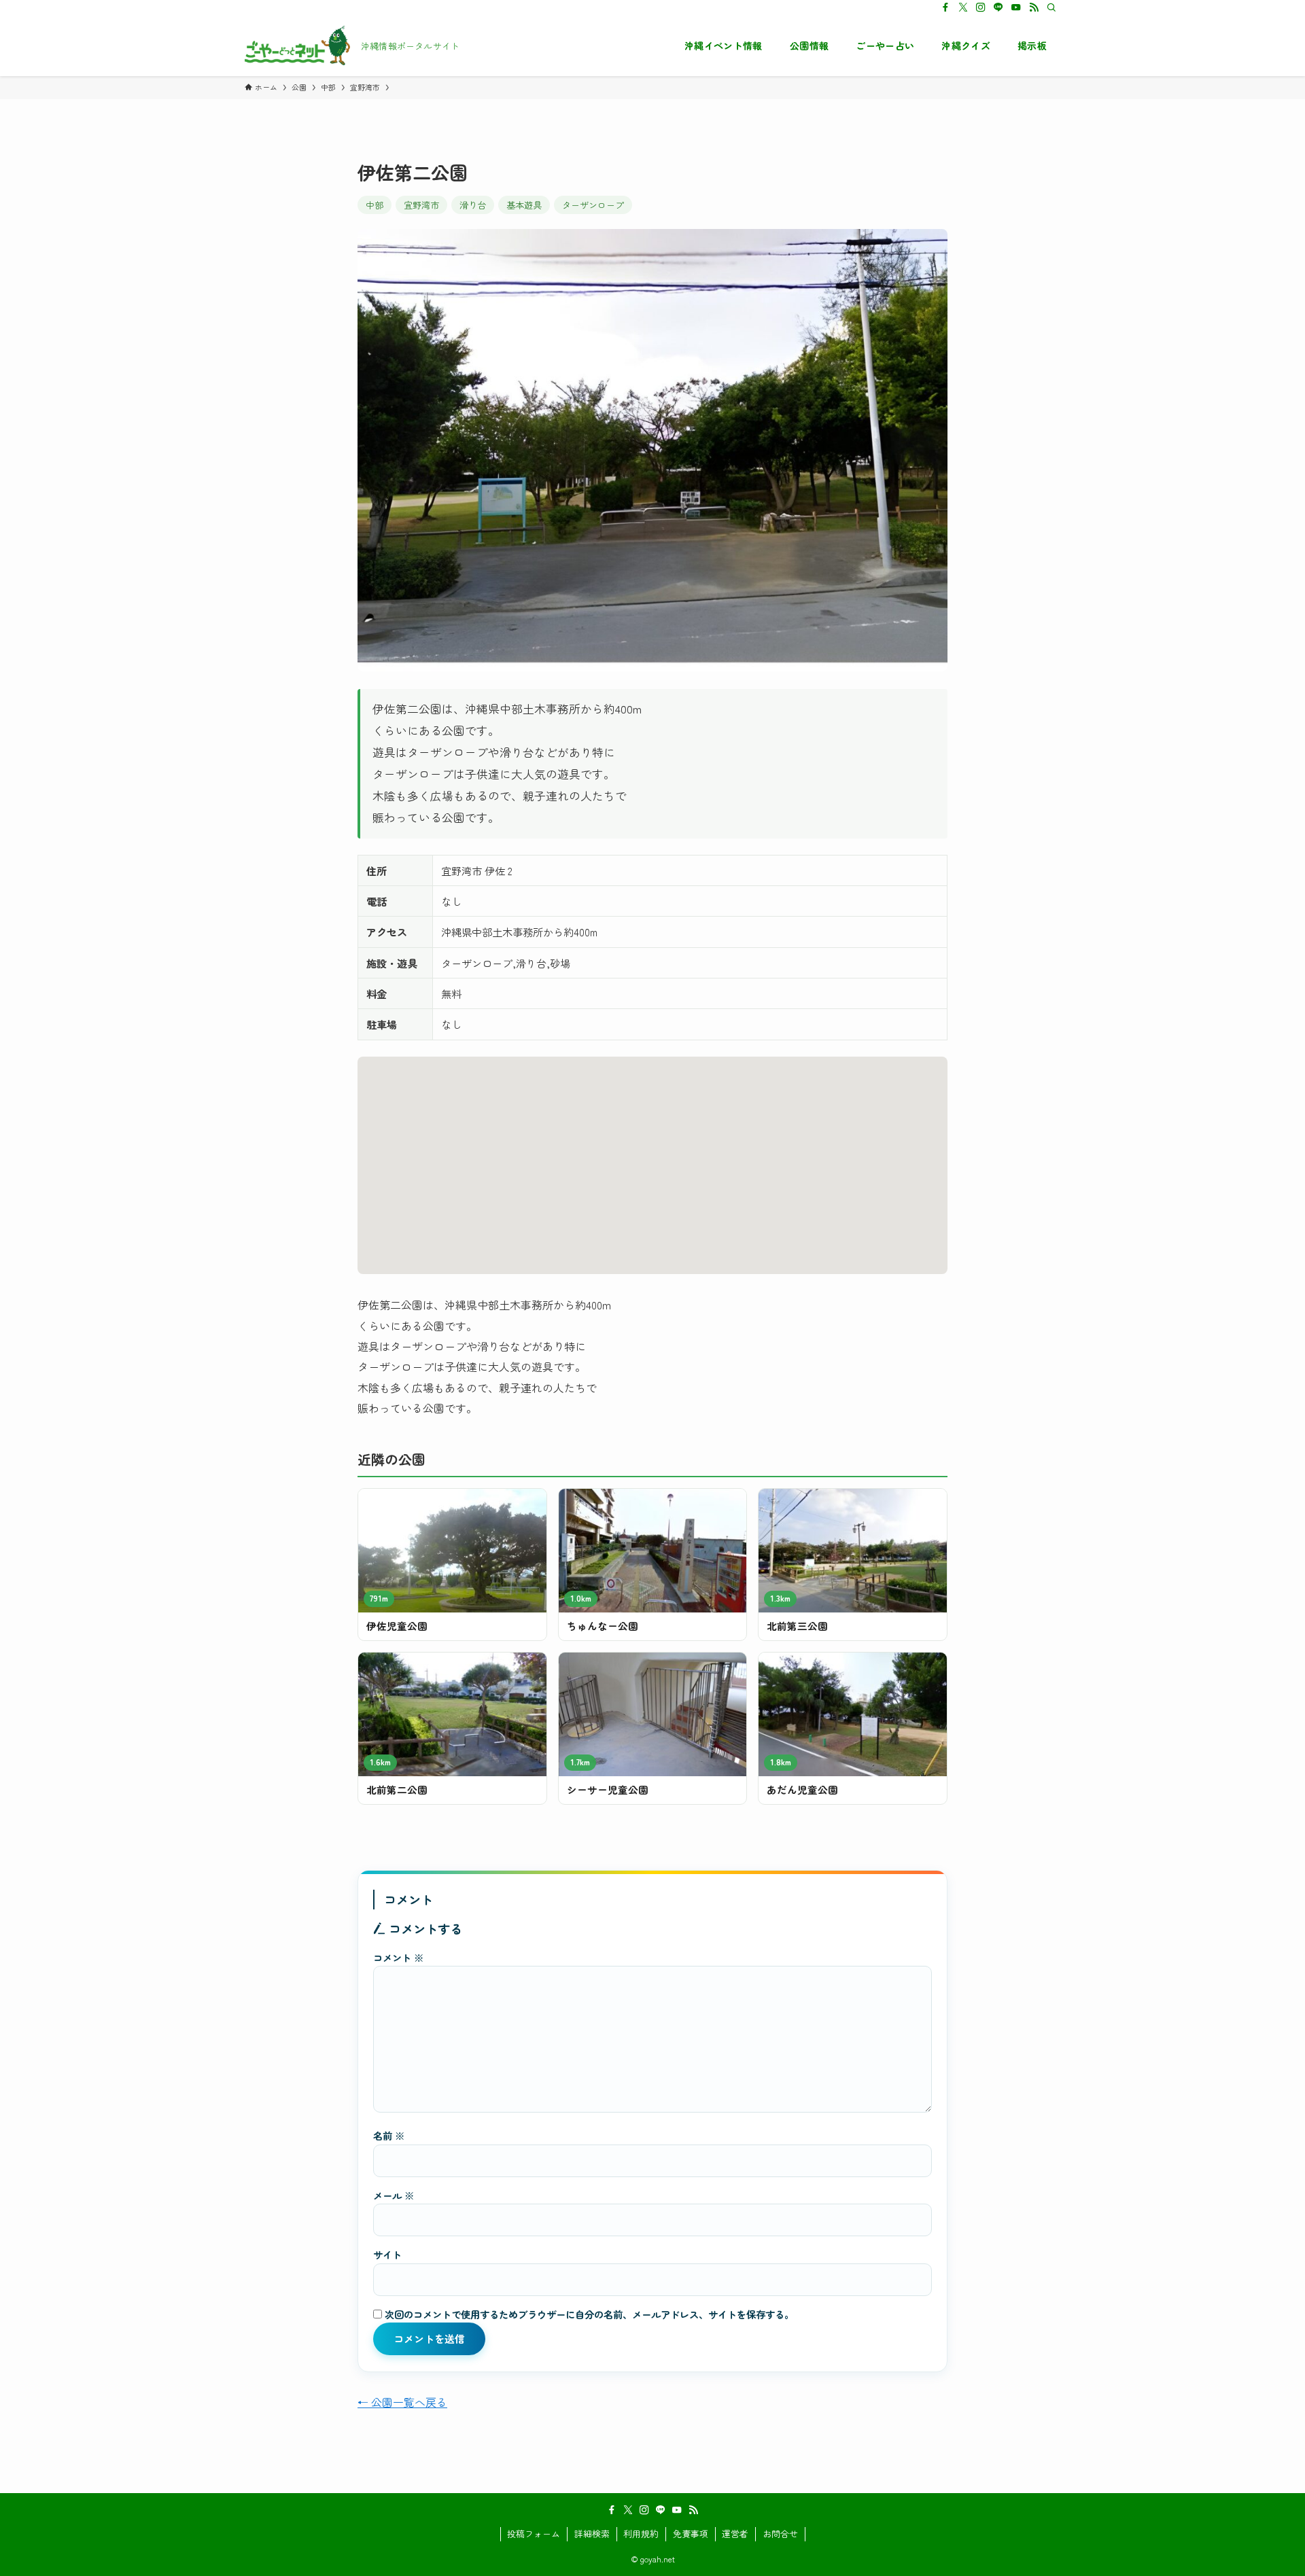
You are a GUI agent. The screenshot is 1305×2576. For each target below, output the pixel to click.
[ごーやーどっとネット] (297, 46)
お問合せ (780, 2534)
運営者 (735, 2534)
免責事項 (691, 2534)
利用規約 (641, 2534)
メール (394, 2195)
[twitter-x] (963, 7)
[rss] (1034, 7)
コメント (398, 1957)
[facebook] (945, 7)
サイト (387, 2254)
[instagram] (981, 7)
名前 (389, 2135)
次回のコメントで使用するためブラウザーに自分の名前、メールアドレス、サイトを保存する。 (589, 2314)
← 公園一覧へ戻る (402, 2402)
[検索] (1051, 7)
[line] (998, 7)
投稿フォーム (534, 2534)
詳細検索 (592, 2534)
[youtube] (1016, 7)
